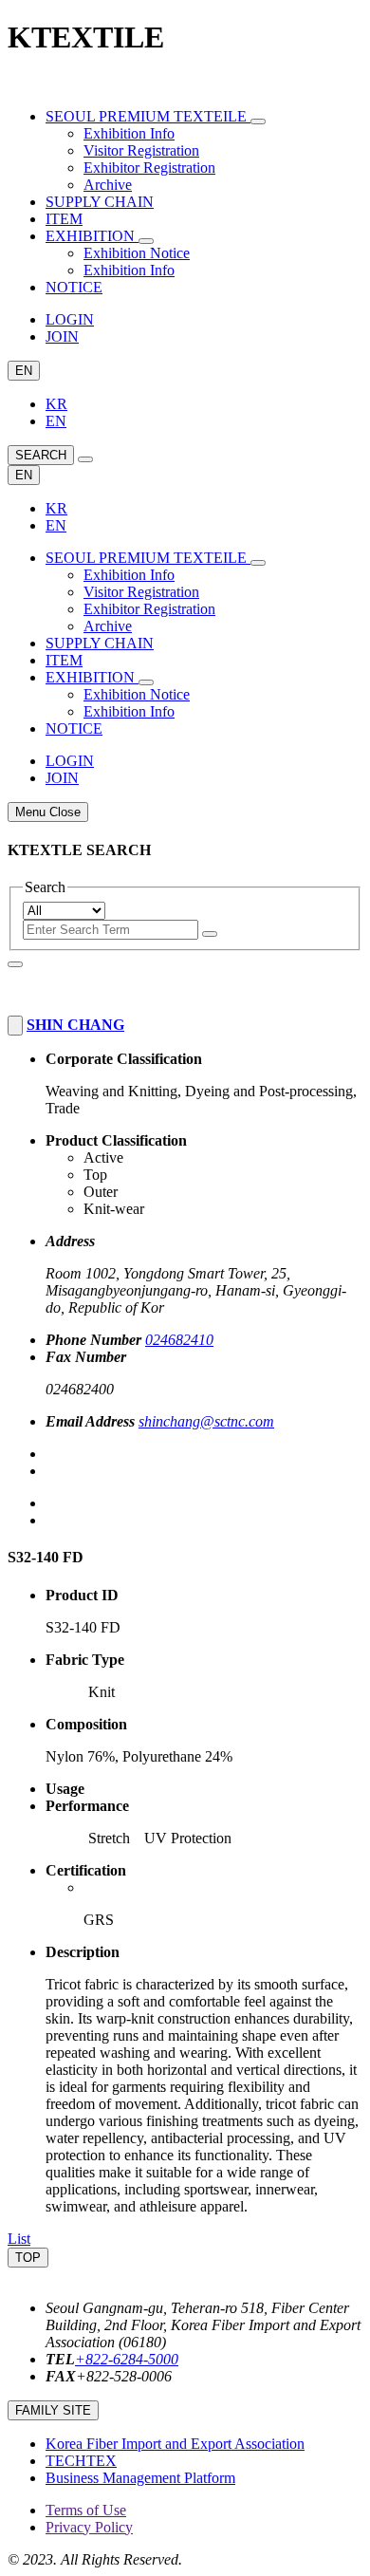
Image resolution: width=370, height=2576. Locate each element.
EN (24, 371)
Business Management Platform (140, 2478)
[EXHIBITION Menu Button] (146, 241)
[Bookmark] (15, 1026)
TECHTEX (81, 2461)
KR (56, 404)
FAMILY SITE (53, 2410)
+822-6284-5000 (127, 2359)
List (19, 2239)
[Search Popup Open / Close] (15, 964)
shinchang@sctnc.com (206, 1421)
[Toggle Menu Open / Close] (85, 459)
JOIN (62, 336)
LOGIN (70, 319)
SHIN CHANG (75, 1025)
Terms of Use (86, 2510)
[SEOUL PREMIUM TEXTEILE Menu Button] (258, 121)
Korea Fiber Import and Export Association (175, 2444)
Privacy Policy (89, 2527)
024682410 (179, 1340)
